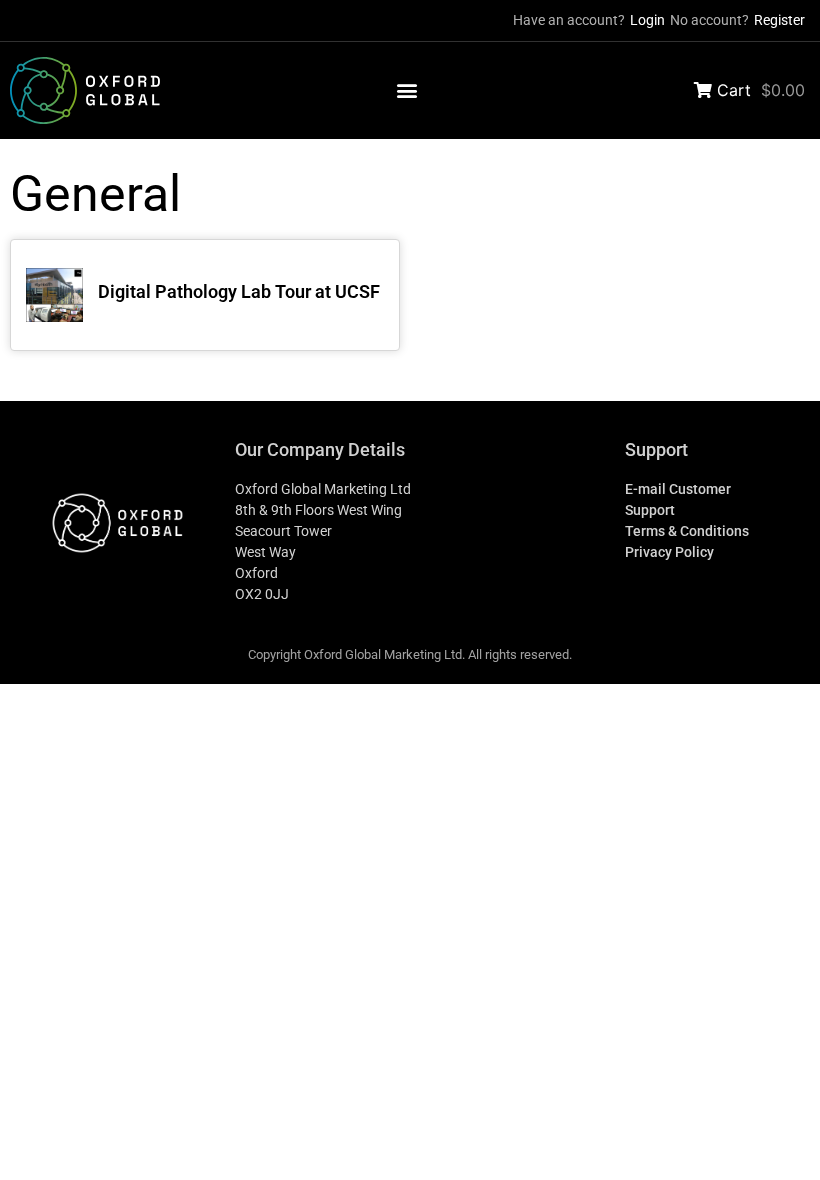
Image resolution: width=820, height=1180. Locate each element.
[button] (407, 90)
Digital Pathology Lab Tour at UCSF (239, 291)
